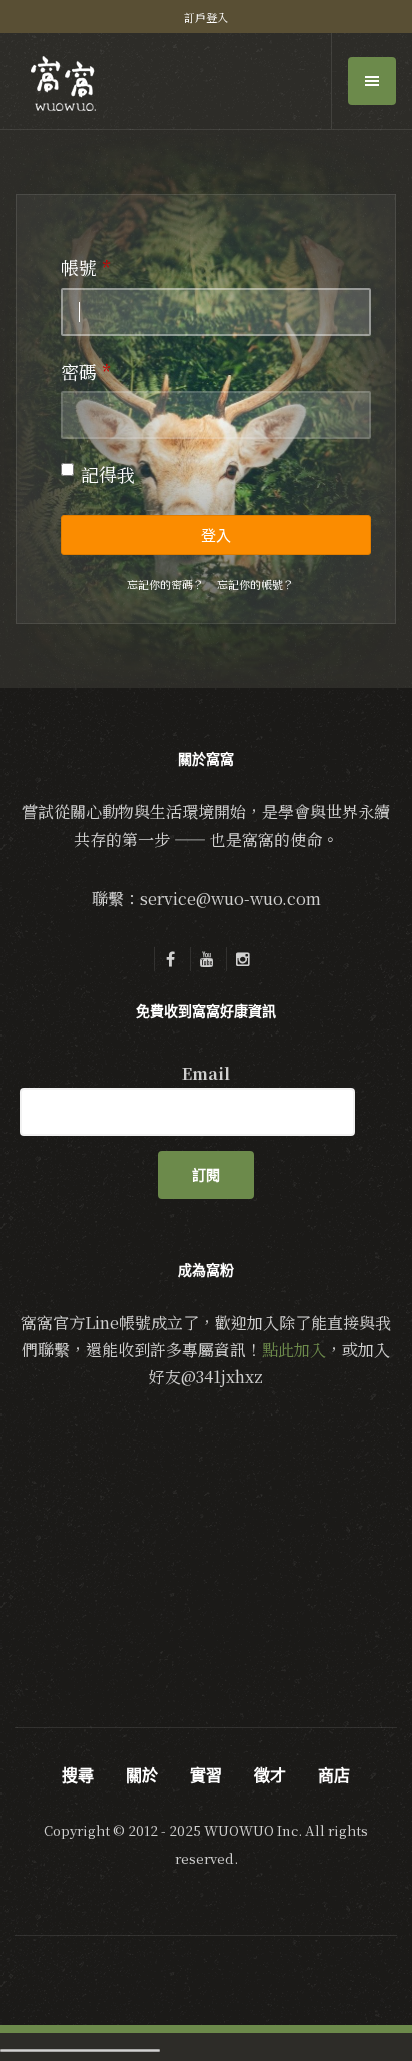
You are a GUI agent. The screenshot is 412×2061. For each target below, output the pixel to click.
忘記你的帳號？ (255, 584)
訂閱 (206, 1175)
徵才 (270, 1775)
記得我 (108, 474)
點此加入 (294, 1349)
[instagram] (242, 959)
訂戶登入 (206, 17)
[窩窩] (63, 83)
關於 (142, 1775)
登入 (216, 536)
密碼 (86, 371)
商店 (334, 1775)
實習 (206, 1775)
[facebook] (170, 959)
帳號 (86, 267)
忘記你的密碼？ (165, 584)
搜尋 (78, 1775)
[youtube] (206, 959)
